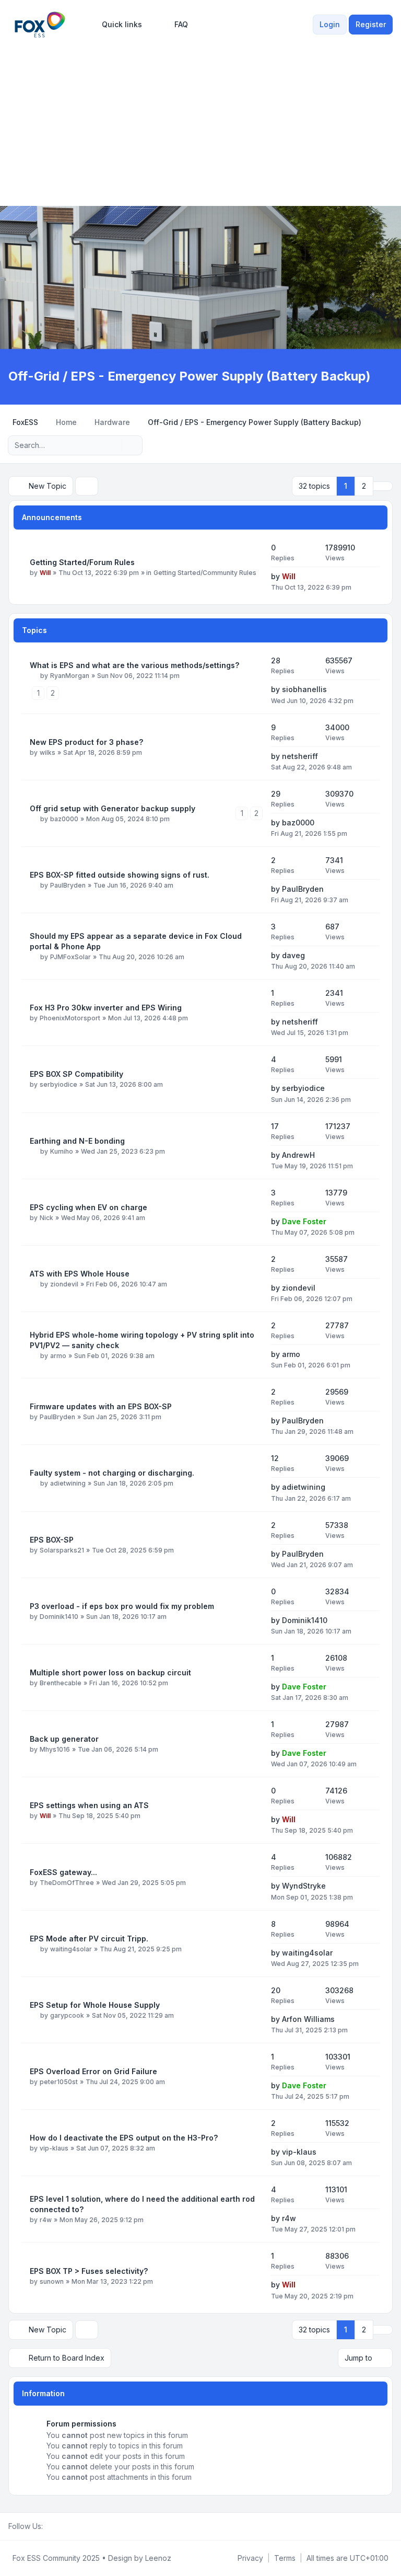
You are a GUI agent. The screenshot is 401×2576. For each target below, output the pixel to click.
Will (45, 573)
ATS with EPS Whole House (80, 1274)
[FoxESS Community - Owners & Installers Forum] (40, 25)
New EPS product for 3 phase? (86, 742)
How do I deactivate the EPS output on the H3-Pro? (124, 2138)
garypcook (67, 2015)
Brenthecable (61, 1683)
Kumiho (62, 1151)
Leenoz (158, 2558)
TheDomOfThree (67, 1883)
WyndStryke (304, 1886)
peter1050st (59, 2082)
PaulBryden (68, 885)
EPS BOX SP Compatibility (76, 1074)
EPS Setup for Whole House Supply (95, 2005)
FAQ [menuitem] (181, 24)
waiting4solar (71, 1949)
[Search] (113, 445)
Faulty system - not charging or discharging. (112, 1473)
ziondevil (64, 1284)
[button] (383, 486)
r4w (46, 2220)
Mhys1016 (55, 1749)
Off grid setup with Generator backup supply (113, 808)
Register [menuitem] (371, 24)
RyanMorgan (70, 676)
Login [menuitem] (330, 24)
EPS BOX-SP (52, 1540)
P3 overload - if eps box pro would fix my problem (122, 1606)
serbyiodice (58, 1084)
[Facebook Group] (49, 2526)
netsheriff (300, 756)
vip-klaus (54, 2148)
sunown (52, 2281)
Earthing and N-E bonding (77, 1141)
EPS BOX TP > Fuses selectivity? (89, 2271)
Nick (46, 1218)
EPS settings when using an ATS (89, 1805)
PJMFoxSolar (70, 957)
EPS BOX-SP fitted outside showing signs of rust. (120, 875)
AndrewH (298, 1155)
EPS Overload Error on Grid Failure (93, 2071)
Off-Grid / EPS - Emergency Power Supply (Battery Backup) (190, 376)
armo (58, 1356)
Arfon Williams (308, 2019)
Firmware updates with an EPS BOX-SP (101, 1406)
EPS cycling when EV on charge (89, 1207)
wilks (48, 752)
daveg (293, 955)
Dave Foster (304, 1221)
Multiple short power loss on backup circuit (110, 1672)
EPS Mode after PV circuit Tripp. (89, 1939)
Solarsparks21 (62, 1550)
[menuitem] (117, 25)
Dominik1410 (59, 1617)
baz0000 (64, 819)
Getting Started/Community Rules (205, 573)
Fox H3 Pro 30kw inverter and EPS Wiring (106, 1008)
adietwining (68, 1483)
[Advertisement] (200, 119)
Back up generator (64, 1739)
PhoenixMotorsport (70, 1018)
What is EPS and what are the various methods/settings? (134, 665)
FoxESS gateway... (63, 1872)
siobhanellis (304, 689)
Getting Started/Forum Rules (82, 562)
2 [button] (364, 486)
